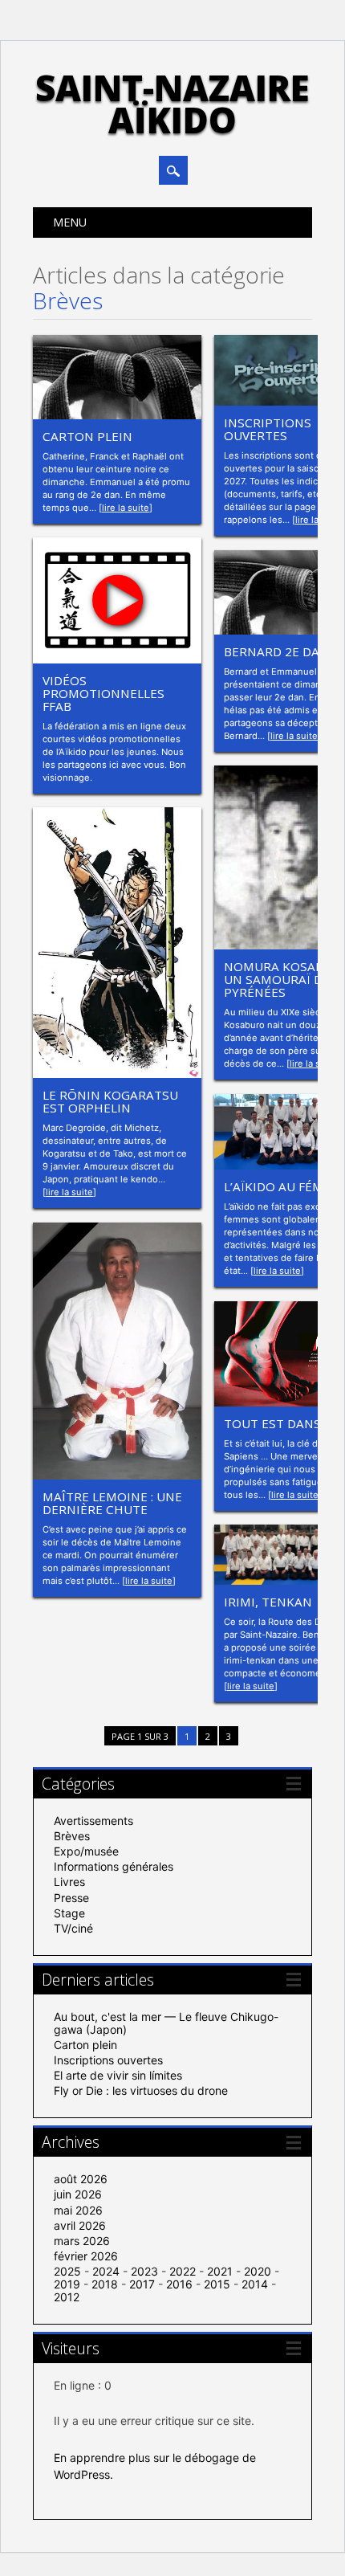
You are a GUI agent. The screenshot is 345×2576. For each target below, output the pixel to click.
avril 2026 (80, 2225)
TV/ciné (73, 1928)
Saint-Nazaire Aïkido (172, 104)
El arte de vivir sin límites (118, 2075)
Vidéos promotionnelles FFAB (103, 693)
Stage (69, 1913)
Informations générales (114, 1866)
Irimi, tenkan (268, 1602)
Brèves (72, 1836)
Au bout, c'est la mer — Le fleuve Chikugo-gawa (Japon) (166, 2023)
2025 (67, 2271)
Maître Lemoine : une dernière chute (112, 1503)
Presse (71, 1898)
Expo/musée (86, 1851)
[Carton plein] (117, 415)
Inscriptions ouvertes (268, 429)
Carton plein (87, 436)
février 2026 (86, 2256)
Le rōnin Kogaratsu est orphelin (110, 1101)
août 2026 (81, 2179)
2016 (179, 2284)
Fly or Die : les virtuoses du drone (141, 2090)
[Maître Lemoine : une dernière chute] (117, 1475)
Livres (69, 1882)
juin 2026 (78, 2194)
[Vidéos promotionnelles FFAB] (117, 659)
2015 (217, 2284)
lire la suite (126, 508)
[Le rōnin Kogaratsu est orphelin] (117, 1074)
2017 (142, 2284)
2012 (67, 2297)
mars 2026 (82, 2241)
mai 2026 (78, 2210)
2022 (183, 2271)
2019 (67, 2284)
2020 (258, 2271)
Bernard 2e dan (276, 651)
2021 (220, 2271)
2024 (106, 2271)
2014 (255, 2284)
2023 (144, 2271)
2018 (105, 2284)
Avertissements (93, 1821)
